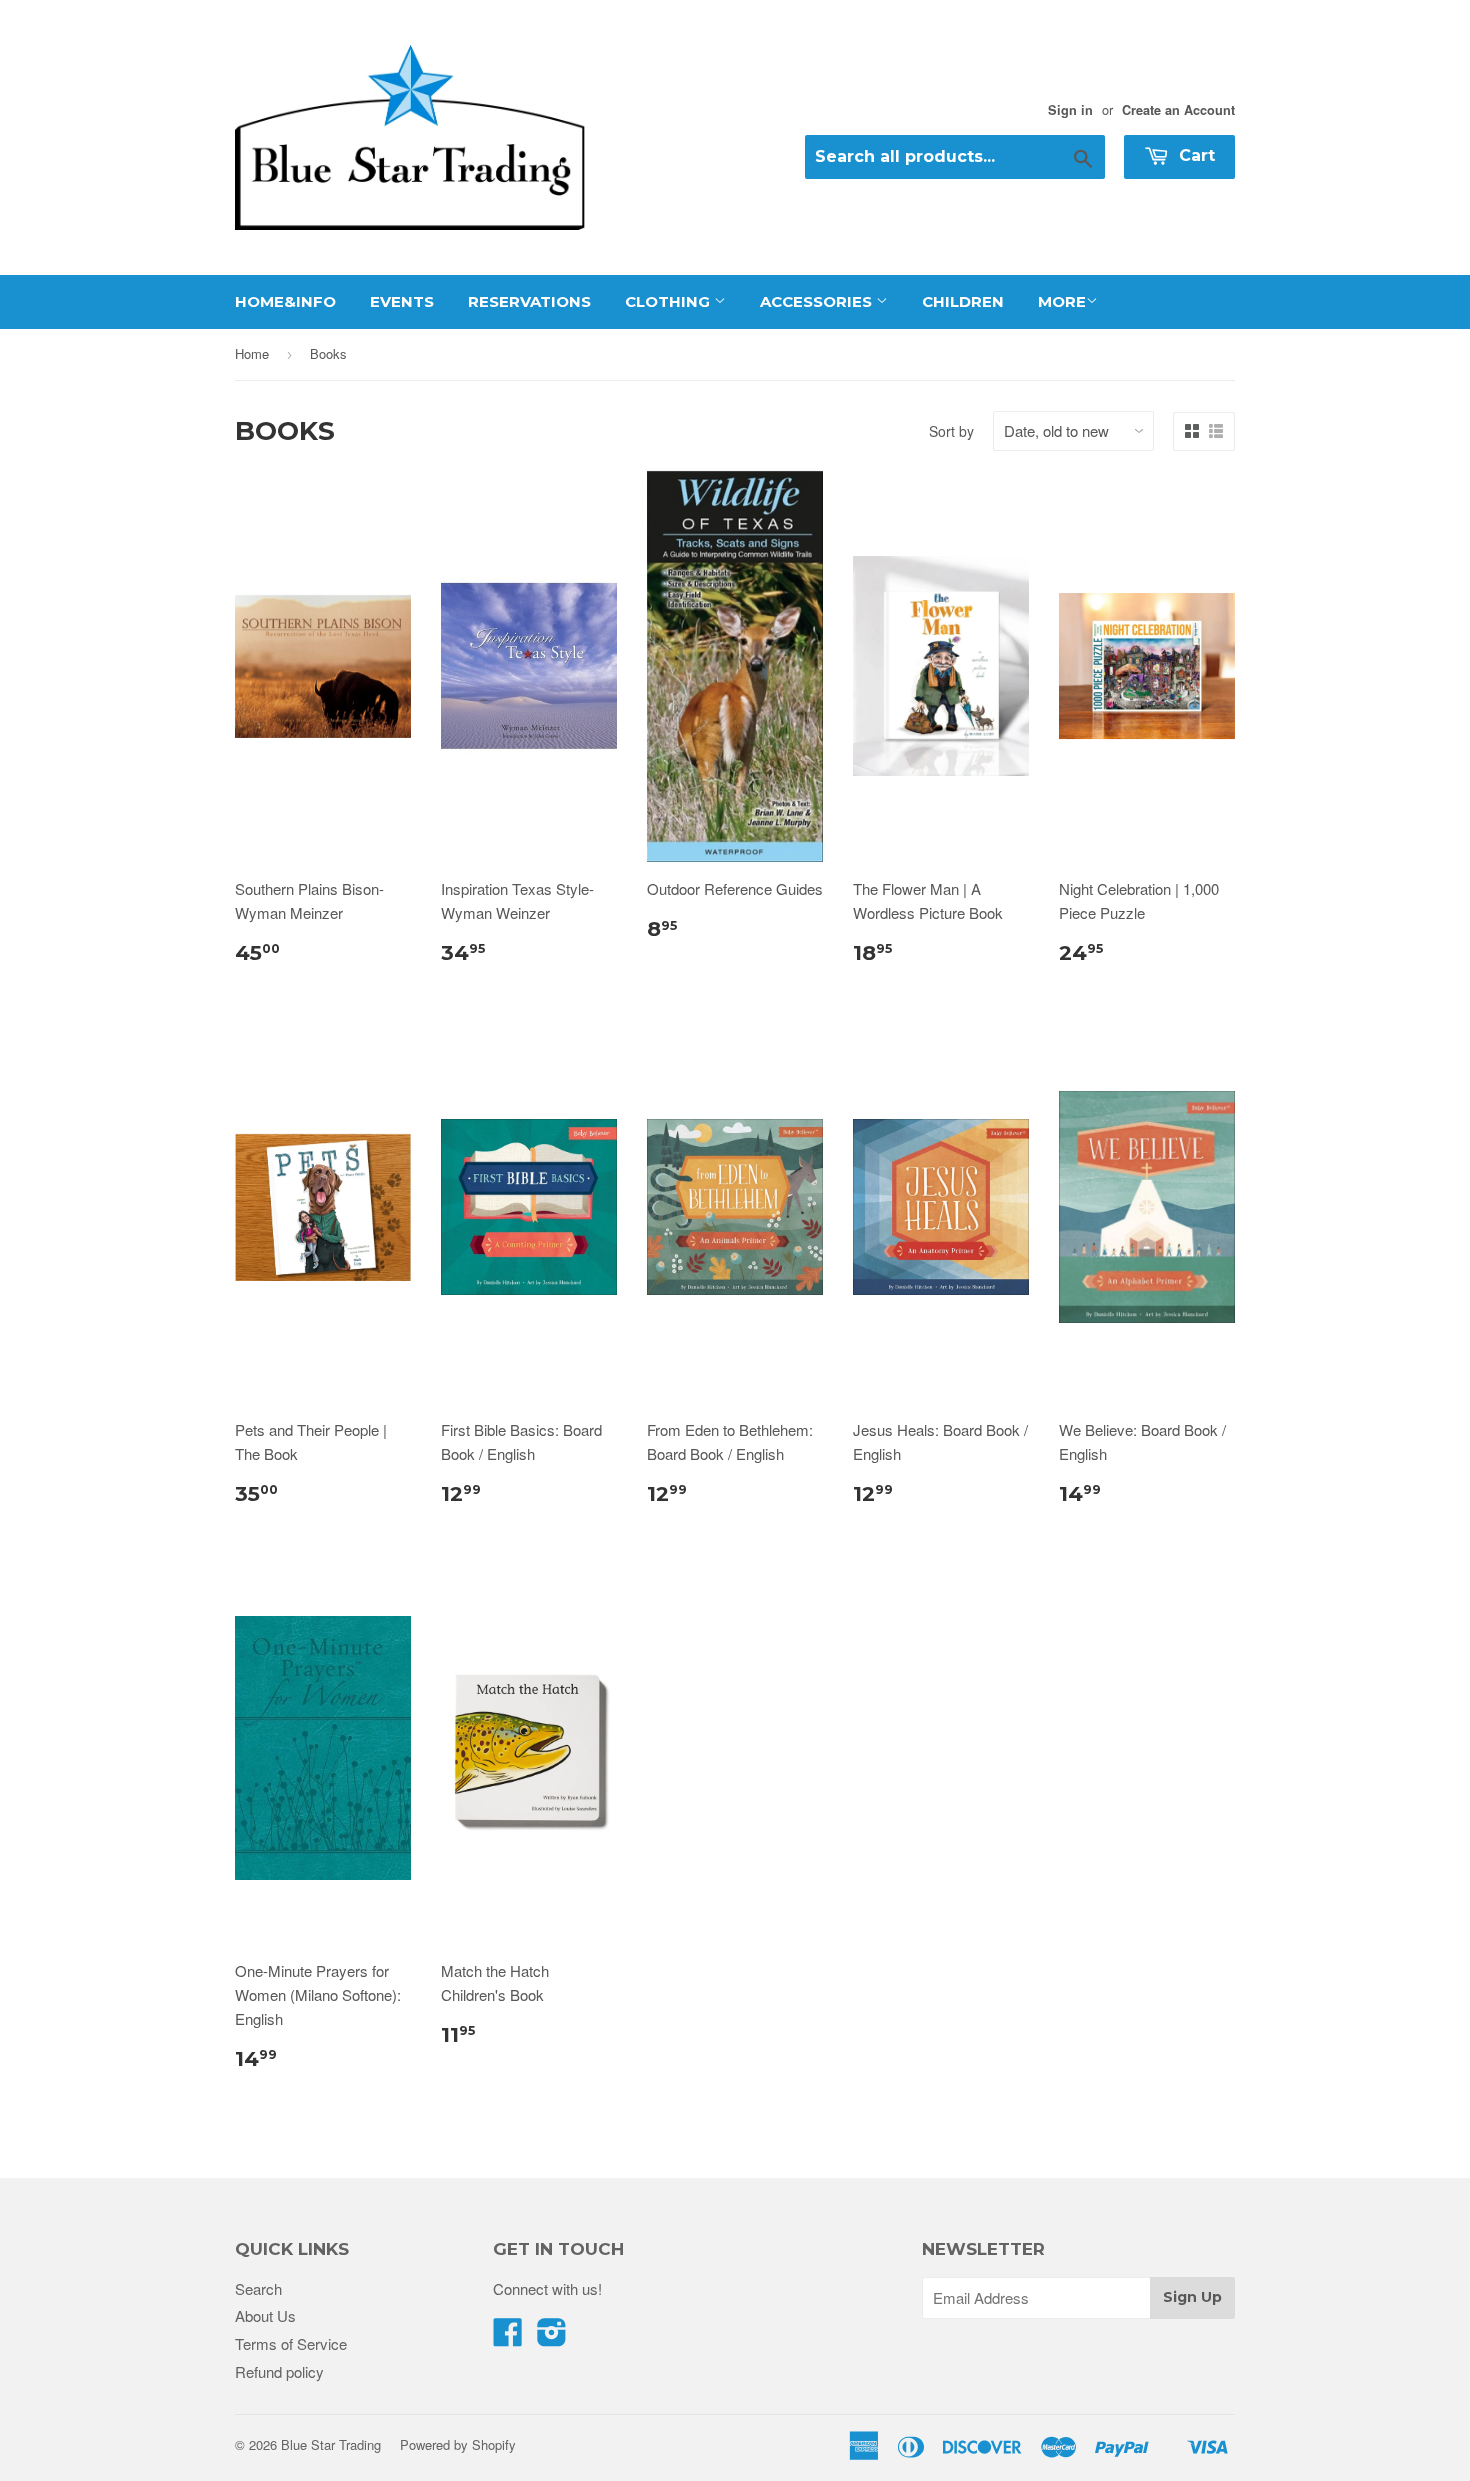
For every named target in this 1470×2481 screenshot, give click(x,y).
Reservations (529, 301)
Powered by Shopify (458, 2444)
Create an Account (1178, 110)
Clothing (669, 301)
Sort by (951, 431)
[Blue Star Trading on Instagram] (552, 2337)
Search (258, 2288)
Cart (1194, 155)
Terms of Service (291, 2343)
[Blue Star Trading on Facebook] (508, 2337)
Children (963, 301)
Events (402, 301)
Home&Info (285, 301)
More (1062, 301)
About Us (265, 2315)
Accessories (818, 301)
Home (252, 353)
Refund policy (279, 2371)
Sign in (1070, 110)
